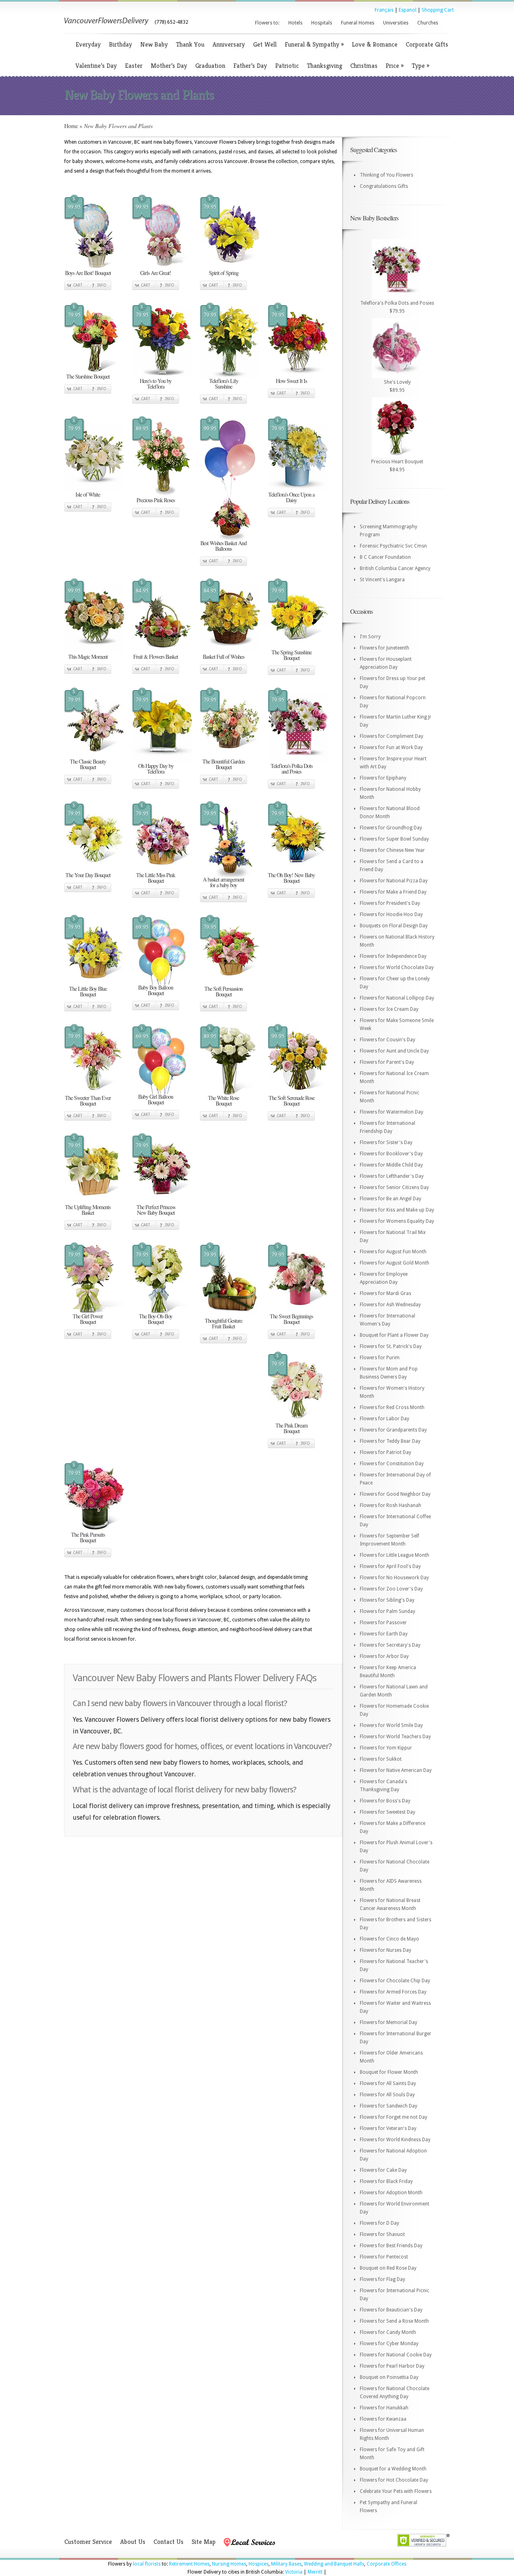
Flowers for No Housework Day (394, 1578)
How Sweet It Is (291, 381)
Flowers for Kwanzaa (383, 2419)
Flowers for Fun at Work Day (391, 747)
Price (395, 66)
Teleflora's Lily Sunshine (224, 384)
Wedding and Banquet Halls (334, 2564)
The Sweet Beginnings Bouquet (291, 1319)
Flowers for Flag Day (382, 2279)
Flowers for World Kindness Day (395, 2140)
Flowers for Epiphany (383, 778)
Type (420, 66)
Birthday (120, 44)
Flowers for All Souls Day (387, 2095)
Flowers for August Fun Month (393, 1252)
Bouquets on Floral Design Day (394, 926)
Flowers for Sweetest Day (388, 1812)
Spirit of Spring (224, 273)
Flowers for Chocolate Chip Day (395, 1981)
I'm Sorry (370, 637)
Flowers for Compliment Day (392, 736)
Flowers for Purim (380, 1358)
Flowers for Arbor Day (384, 1656)
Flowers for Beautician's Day (391, 2310)
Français (384, 10)
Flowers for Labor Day (384, 1419)
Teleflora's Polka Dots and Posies (292, 769)
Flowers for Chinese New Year (392, 850)
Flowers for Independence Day (393, 956)
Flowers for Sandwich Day (389, 2106)
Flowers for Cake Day (383, 2170)
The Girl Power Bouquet (88, 1319)
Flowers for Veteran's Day (388, 2128)
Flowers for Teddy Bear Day (390, 1441)
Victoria (294, 2572)
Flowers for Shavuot (382, 2234)
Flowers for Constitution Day (392, 1464)
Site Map (204, 2542)
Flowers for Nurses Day (385, 1950)
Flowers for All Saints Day (388, 2083)
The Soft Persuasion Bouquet (223, 991)
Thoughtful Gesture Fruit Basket (223, 1323)
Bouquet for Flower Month (389, 2072)
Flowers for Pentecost (384, 2257)
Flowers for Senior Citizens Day (394, 1187)
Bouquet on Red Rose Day (388, 2268)
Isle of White (88, 494)
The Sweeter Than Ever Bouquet (88, 1101)
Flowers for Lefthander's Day (392, 1176)
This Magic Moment (88, 657)
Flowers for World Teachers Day (395, 1737)
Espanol (408, 10)
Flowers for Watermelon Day (392, 1112)
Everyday (88, 44)
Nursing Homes (229, 2564)
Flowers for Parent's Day (387, 1062)
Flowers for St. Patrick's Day (391, 1346)
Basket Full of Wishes (223, 657)
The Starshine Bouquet (88, 376)
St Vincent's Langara (382, 580)
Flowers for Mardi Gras (385, 1293)
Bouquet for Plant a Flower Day (394, 1335)
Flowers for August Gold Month (395, 1263)
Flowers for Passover (383, 1623)
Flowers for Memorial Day (389, 2022)
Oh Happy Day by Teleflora (156, 769)
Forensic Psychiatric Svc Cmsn (393, 546)
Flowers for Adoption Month (391, 2193)
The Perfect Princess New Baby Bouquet (156, 1210)
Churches (428, 23)
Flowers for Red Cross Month (392, 1407)
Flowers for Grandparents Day (393, 1430)
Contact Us (168, 2542)
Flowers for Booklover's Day (391, 1154)
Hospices (259, 2564)
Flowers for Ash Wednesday (390, 1305)
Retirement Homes (189, 2564)
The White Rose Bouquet (223, 1101)
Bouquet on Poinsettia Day (389, 2377)
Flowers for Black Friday (386, 2181)
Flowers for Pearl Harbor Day (392, 2366)
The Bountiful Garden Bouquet (223, 764)
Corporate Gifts (427, 44)
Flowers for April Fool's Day (390, 1566)
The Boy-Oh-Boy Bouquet (156, 1319)
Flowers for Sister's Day (386, 1142)
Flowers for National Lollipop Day (397, 998)
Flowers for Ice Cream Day (389, 1009)
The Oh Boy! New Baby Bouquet (291, 878)
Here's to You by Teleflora (156, 384)
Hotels (295, 23)
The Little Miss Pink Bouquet (156, 878)
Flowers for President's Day (390, 903)
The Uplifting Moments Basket (88, 1210)
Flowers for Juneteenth (384, 648)
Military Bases (286, 2564)
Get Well (265, 44)
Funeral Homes (358, 23)
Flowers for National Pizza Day (394, 881)
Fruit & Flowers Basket (156, 657)
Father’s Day (250, 66)
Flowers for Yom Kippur (386, 1748)
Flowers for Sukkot (381, 1759)
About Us (133, 2542)
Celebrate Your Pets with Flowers (396, 2491)
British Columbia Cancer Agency (395, 568)
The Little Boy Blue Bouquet (88, 991)
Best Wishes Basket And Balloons (223, 546)
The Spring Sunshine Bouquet (292, 655)
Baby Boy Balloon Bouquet (156, 990)
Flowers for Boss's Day (385, 1801)
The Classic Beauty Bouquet (88, 764)
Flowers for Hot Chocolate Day (394, 2480)
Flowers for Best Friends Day (391, 2246)
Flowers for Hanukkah (384, 2408)
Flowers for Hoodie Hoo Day (391, 914)
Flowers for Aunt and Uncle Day (394, 1051)
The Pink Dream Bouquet (292, 1428)
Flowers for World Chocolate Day (397, 967)
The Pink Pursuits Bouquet (88, 1537)
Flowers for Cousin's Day (388, 1040)
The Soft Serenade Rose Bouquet (292, 1101)
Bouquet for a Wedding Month (393, 2469)
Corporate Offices (387, 2564)
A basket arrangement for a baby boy (223, 882)
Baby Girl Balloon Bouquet (156, 1099)
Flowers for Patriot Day (385, 1452)
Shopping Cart (438, 10)
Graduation (210, 66)
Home (71, 126)
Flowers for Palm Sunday (388, 1611)
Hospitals (322, 23)
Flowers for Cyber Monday (389, 2344)
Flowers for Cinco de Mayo (390, 1939)
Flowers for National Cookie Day (396, 2355)
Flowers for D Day (379, 2223)
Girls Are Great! (156, 273)
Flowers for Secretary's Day (390, 1645)
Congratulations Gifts (384, 186)
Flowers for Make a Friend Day (393, 892)
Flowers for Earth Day (384, 1634)
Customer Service (88, 2542)
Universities (396, 23)
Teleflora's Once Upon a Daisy (291, 497)
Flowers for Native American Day (396, 1770)
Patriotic (287, 66)
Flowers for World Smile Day (391, 1725)
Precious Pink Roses (156, 500)
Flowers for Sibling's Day (387, 1600)
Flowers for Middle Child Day (391, 1165)
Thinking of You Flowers (387, 175)
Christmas (364, 66)
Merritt (315, 2572)
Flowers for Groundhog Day (391, 828)
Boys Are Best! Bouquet (88, 273)
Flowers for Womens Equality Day (397, 1221)
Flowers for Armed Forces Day (393, 1992)
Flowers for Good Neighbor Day (395, 1494)
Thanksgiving (324, 66)
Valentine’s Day (96, 66)
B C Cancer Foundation (385, 557)
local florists (147, 2564)
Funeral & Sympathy (314, 44)
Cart (78, 285)
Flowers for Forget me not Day (394, 2117)
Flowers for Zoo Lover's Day (391, 1589)
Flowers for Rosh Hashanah (391, 1505)
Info (102, 285)
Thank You (190, 44)
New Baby (154, 44)
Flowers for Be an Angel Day (391, 1199)
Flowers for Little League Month (395, 1555)
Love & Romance (375, 44)
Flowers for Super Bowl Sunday (394, 839)
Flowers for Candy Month (388, 2332)
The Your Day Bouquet (88, 875)
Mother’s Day (169, 66)
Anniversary (229, 44)
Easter (134, 66)
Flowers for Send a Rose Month (394, 2321)
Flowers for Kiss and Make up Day (397, 1210)
